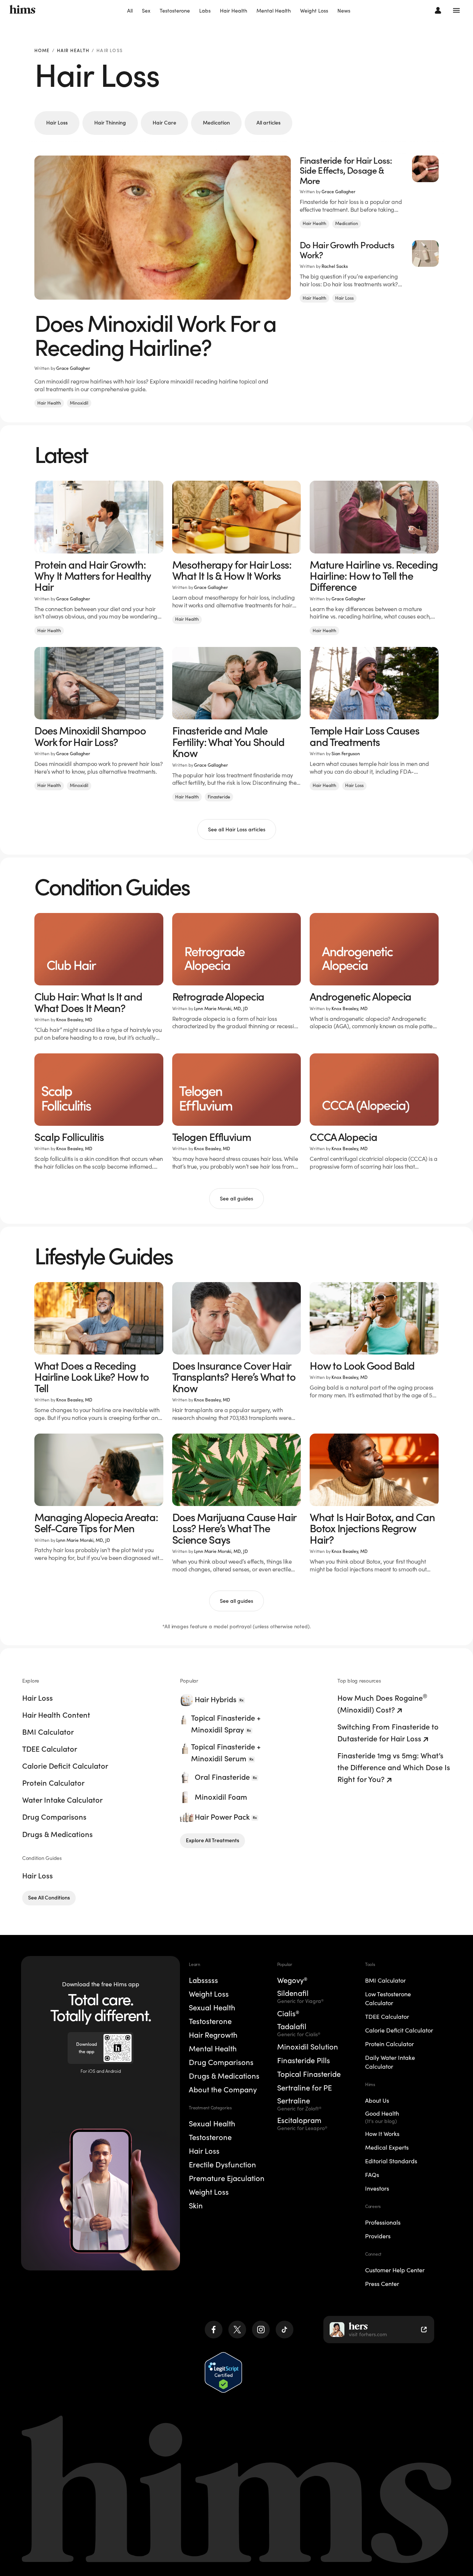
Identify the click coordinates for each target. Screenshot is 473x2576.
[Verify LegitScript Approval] (223, 2372)
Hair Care (164, 123)
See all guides (236, 1199)
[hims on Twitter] (237, 2330)
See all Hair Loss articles (237, 829)
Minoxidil (79, 403)
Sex (146, 11)
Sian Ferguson (346, 754)
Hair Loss (57, 123)
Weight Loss (314, 11)
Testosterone (175, 11)
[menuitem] (130, 11)
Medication (216, 123)
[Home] (23, 10)
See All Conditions (49, 1898)
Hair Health (234, 11)
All (130, 11)
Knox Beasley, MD (74, 1020)
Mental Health (274, 11)
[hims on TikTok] (285, 2330)
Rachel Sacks (335, 266)
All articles (268, 123)
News (344, 11)
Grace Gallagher (73, 368)
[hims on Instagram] (261, 2330)
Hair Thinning (110, 123)
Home (42, 51)
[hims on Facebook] (214, 2330)
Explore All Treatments (212, 1840)
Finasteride (219, 797)
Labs (205, 11)
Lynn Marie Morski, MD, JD (221, 1008)
